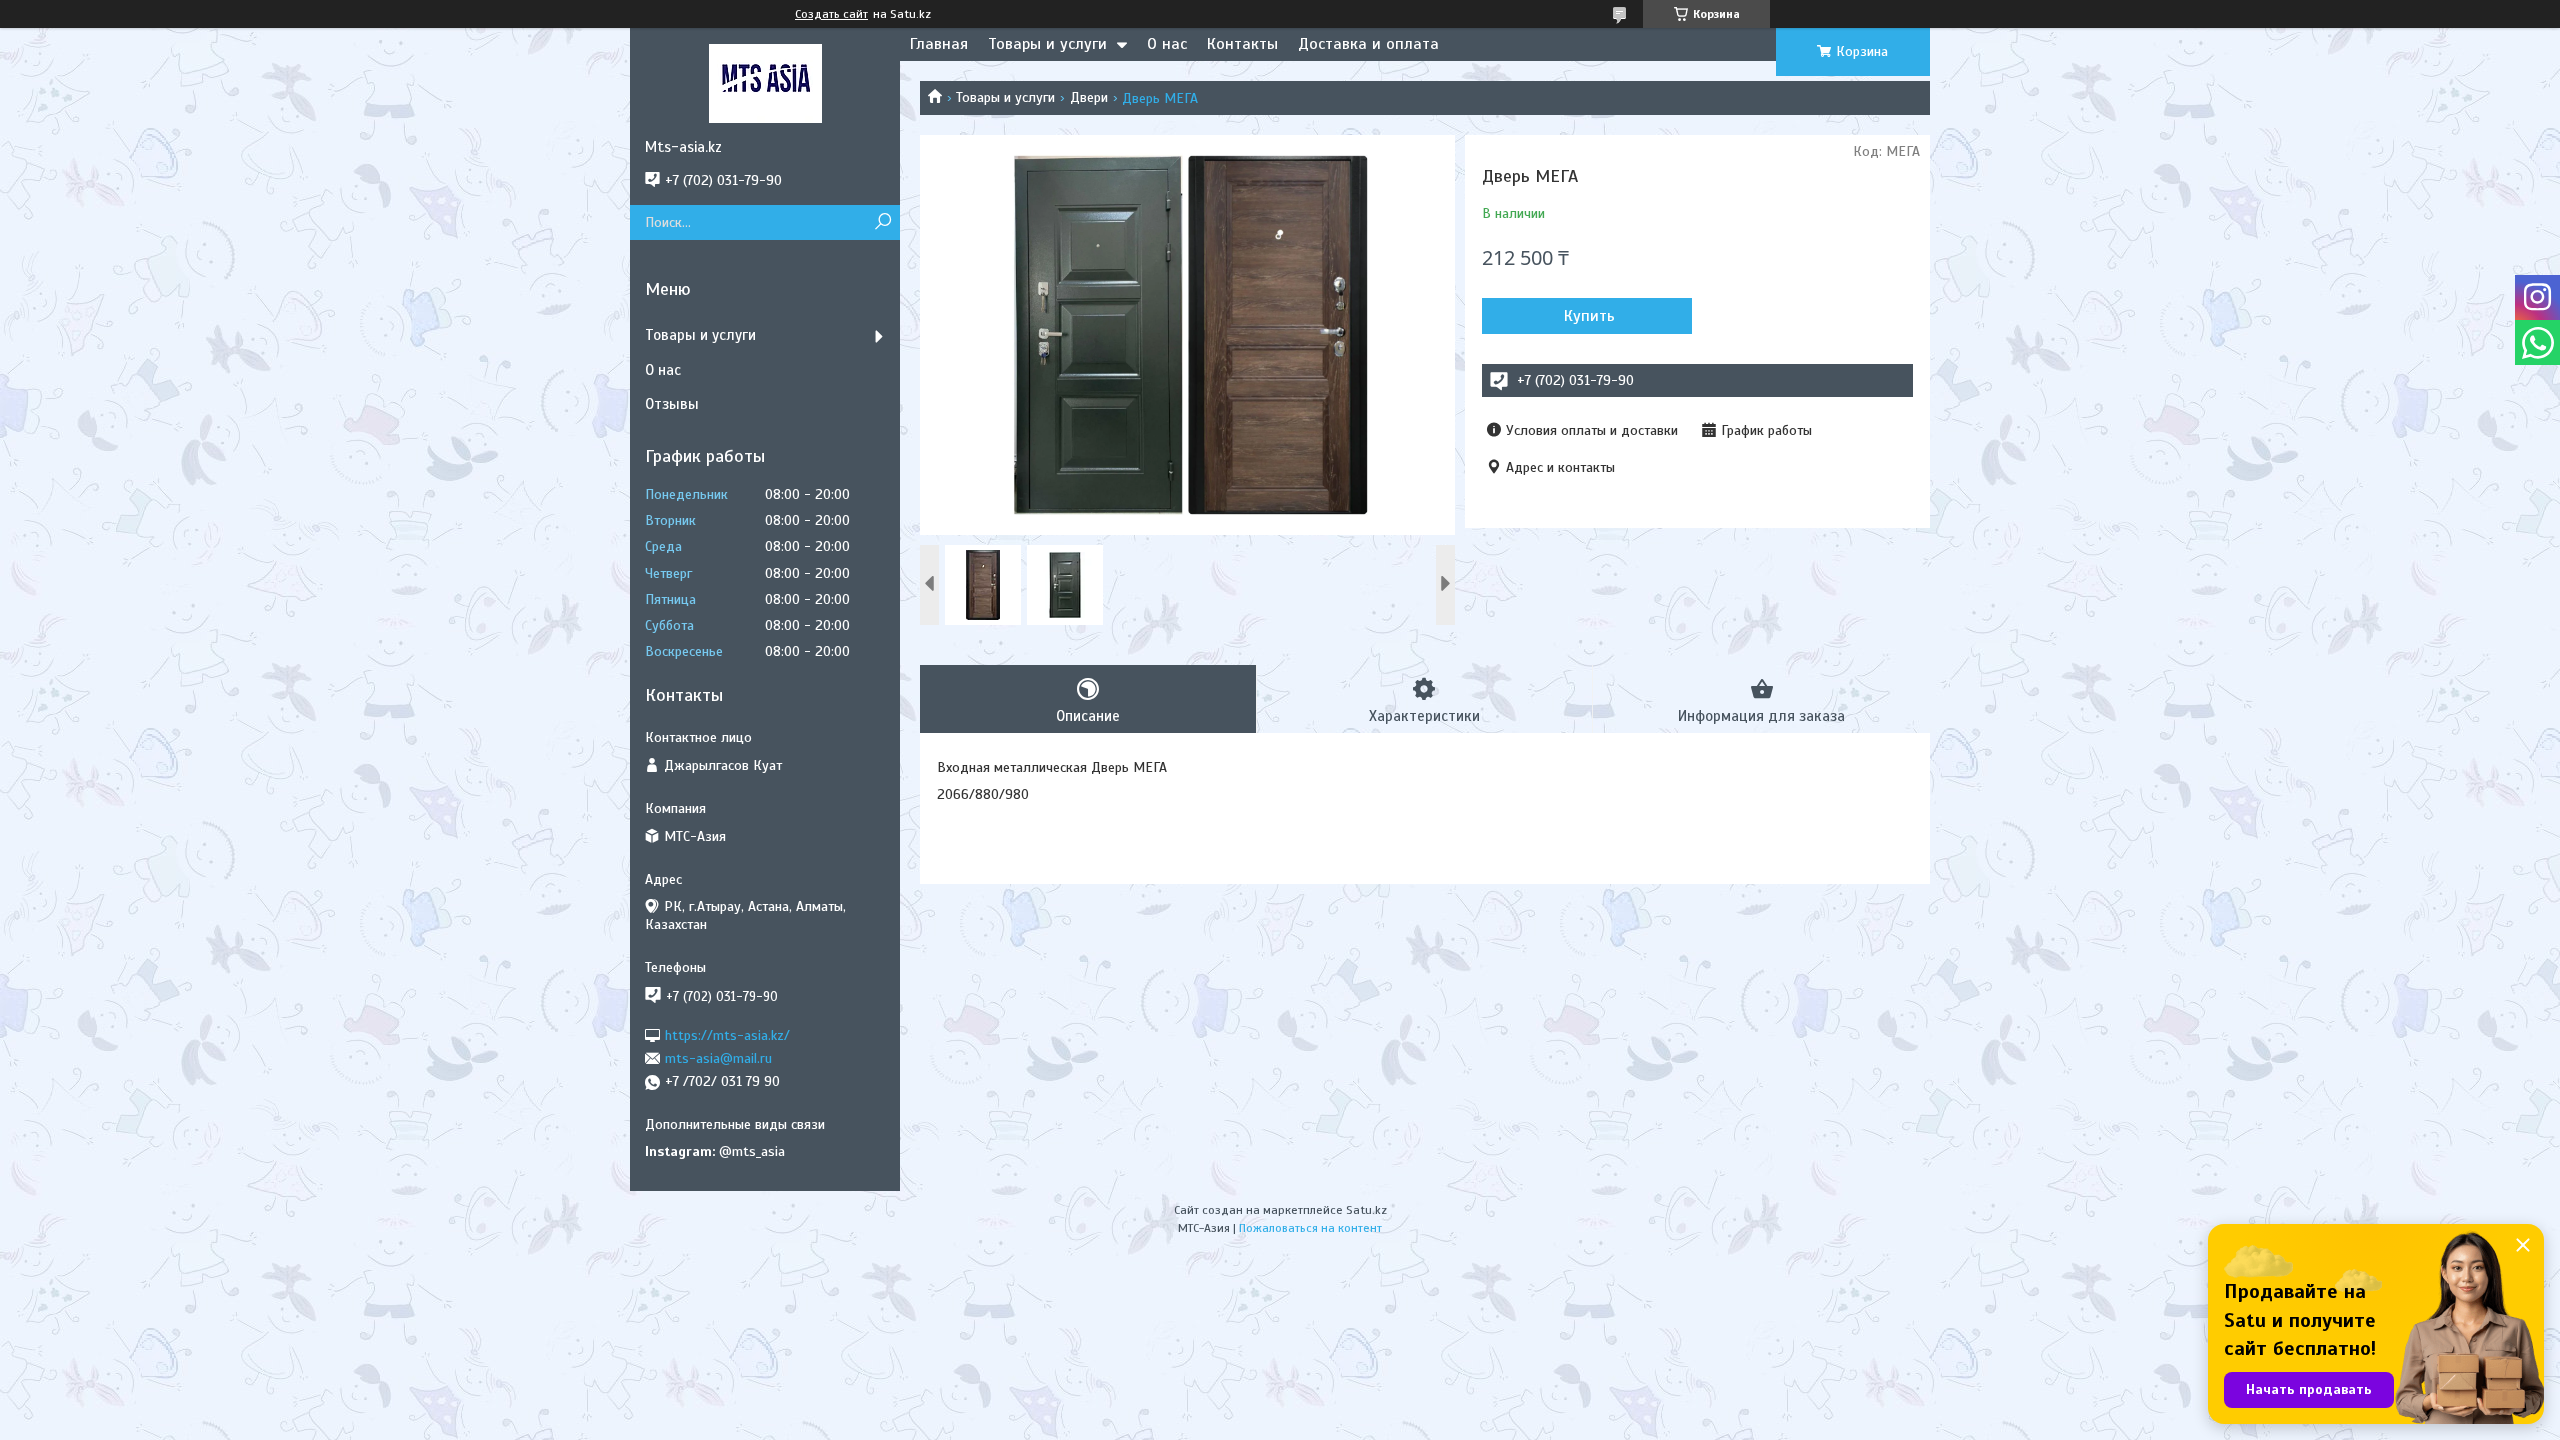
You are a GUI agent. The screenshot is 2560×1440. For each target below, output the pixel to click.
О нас (1167, 44)
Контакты (1242, 44)
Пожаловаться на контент (1310, 1228)
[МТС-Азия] (765, 83)
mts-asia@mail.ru (718, 1058)
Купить (1589, 316)
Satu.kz (1366, 1210)
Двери (1089, 97)
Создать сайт (831, 14)
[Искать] (882, 222)
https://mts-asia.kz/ (727, 1034)
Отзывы (672, 404)
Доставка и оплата (1368, 44)
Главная (939, 44)
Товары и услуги (1047, 44)
